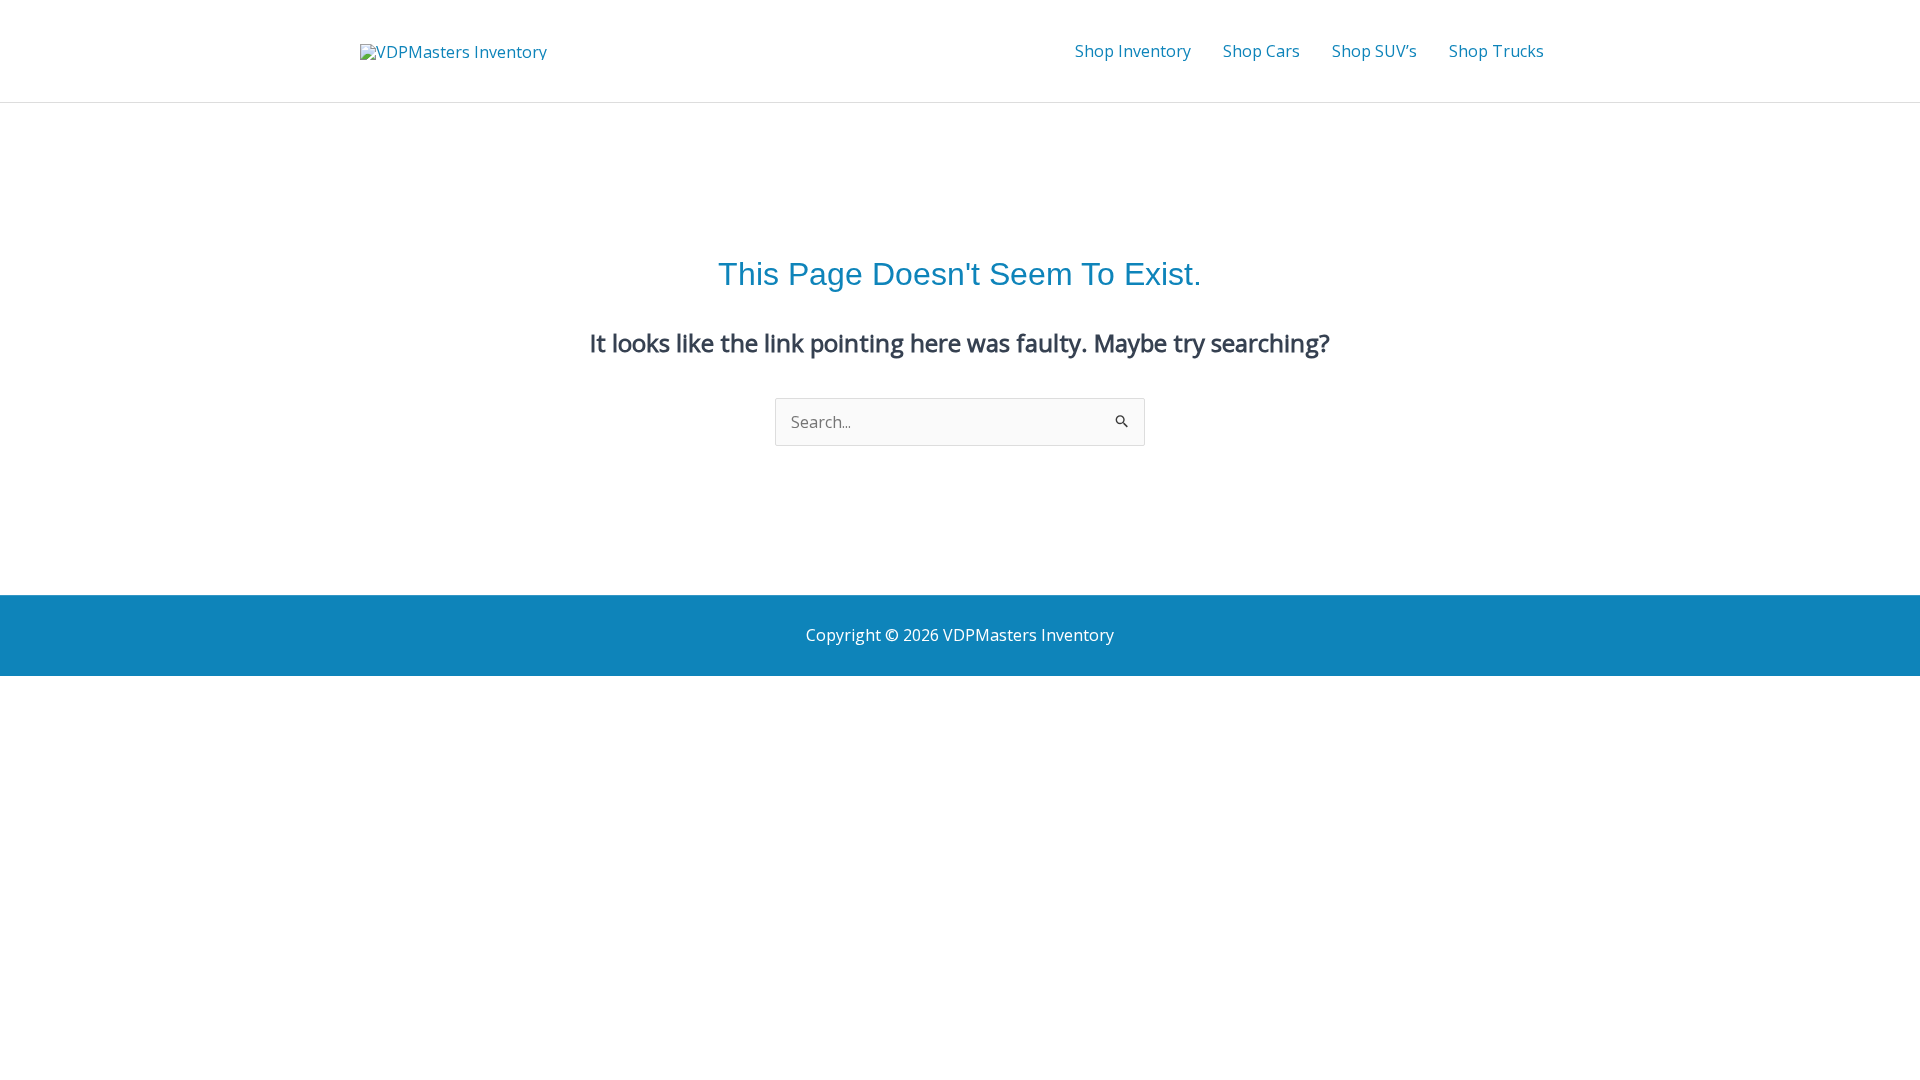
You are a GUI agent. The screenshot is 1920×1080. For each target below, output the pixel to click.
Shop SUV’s (1374, 51)
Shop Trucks (1496, 51)
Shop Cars (1261, 51)
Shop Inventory (1133, 51)
